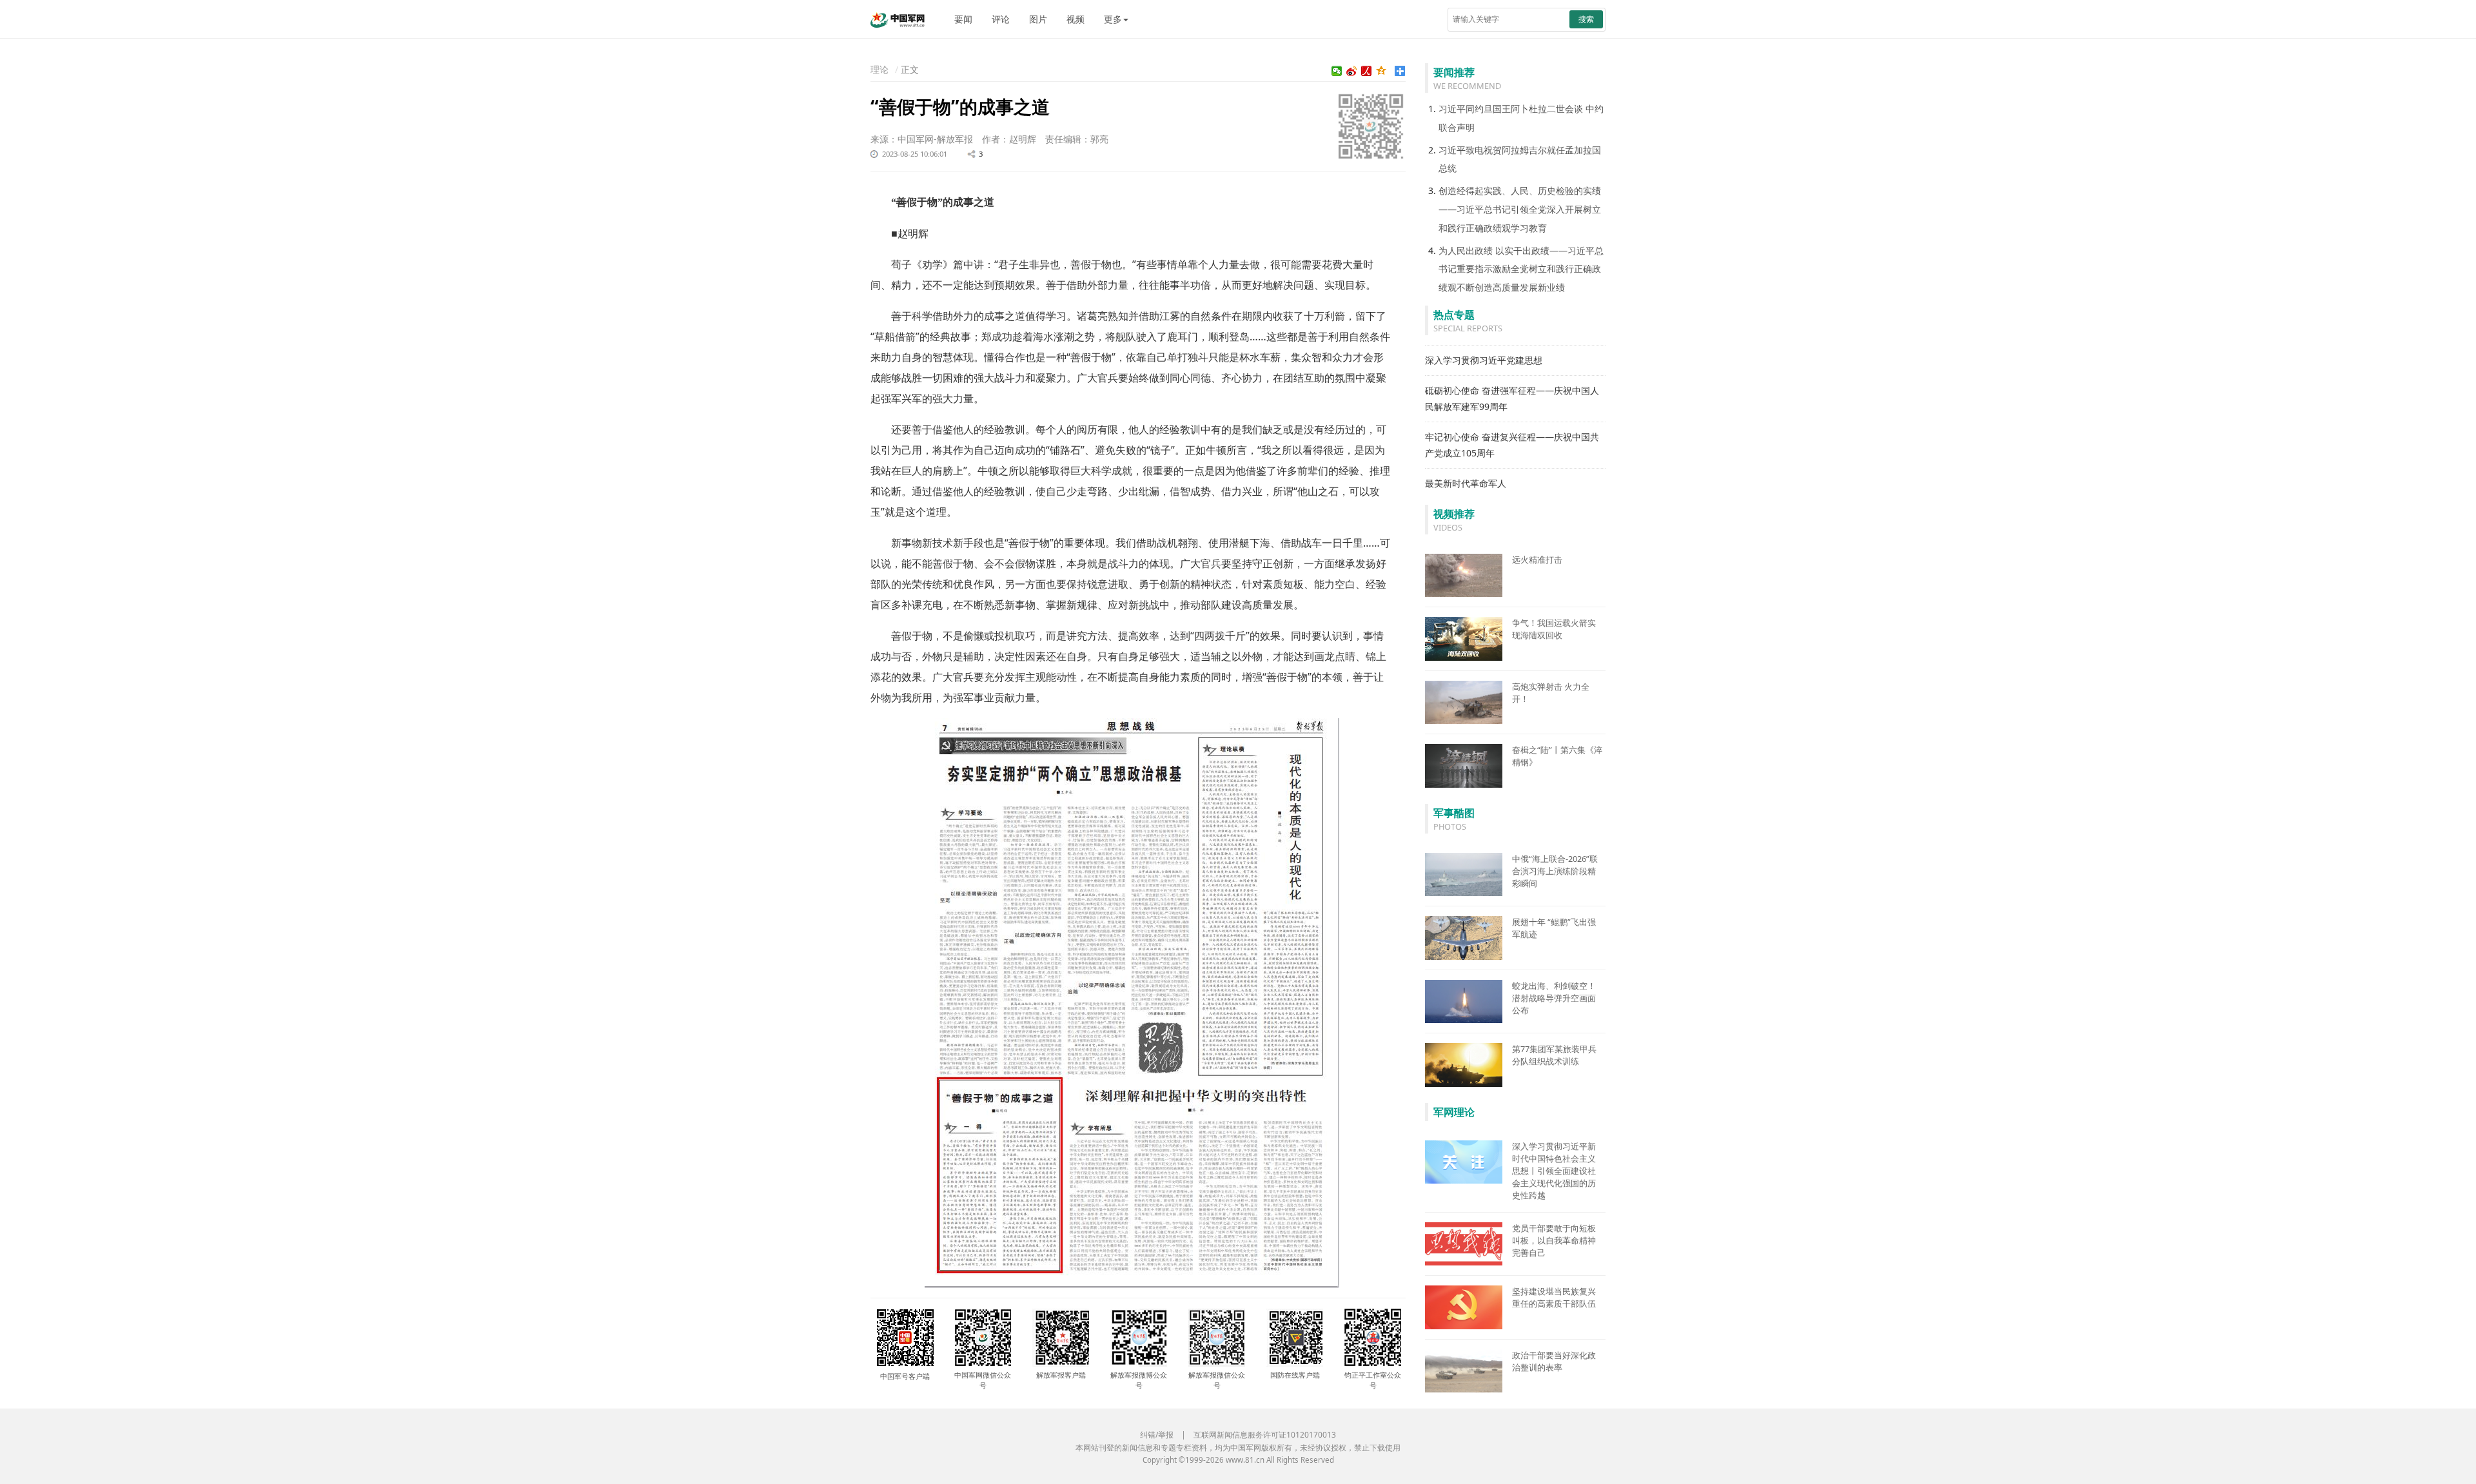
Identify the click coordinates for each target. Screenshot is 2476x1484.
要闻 (963, 19)
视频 (1076, 19)
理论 (879, 69)
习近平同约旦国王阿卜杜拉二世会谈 (1511, 109)
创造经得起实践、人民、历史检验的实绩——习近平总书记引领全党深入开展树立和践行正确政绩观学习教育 (1520, 209)
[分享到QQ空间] (1381, 71)
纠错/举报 (1157, 1435)
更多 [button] (1113, 19)
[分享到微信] (1337, 71)
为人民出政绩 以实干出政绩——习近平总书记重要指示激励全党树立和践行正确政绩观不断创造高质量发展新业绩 (1521, 269)
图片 (1038, 19)
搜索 (1586, 19)
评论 (1001, 19)
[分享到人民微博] (1367, 71)
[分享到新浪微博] (1352, 71)
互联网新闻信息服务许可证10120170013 (1265, 1435)
